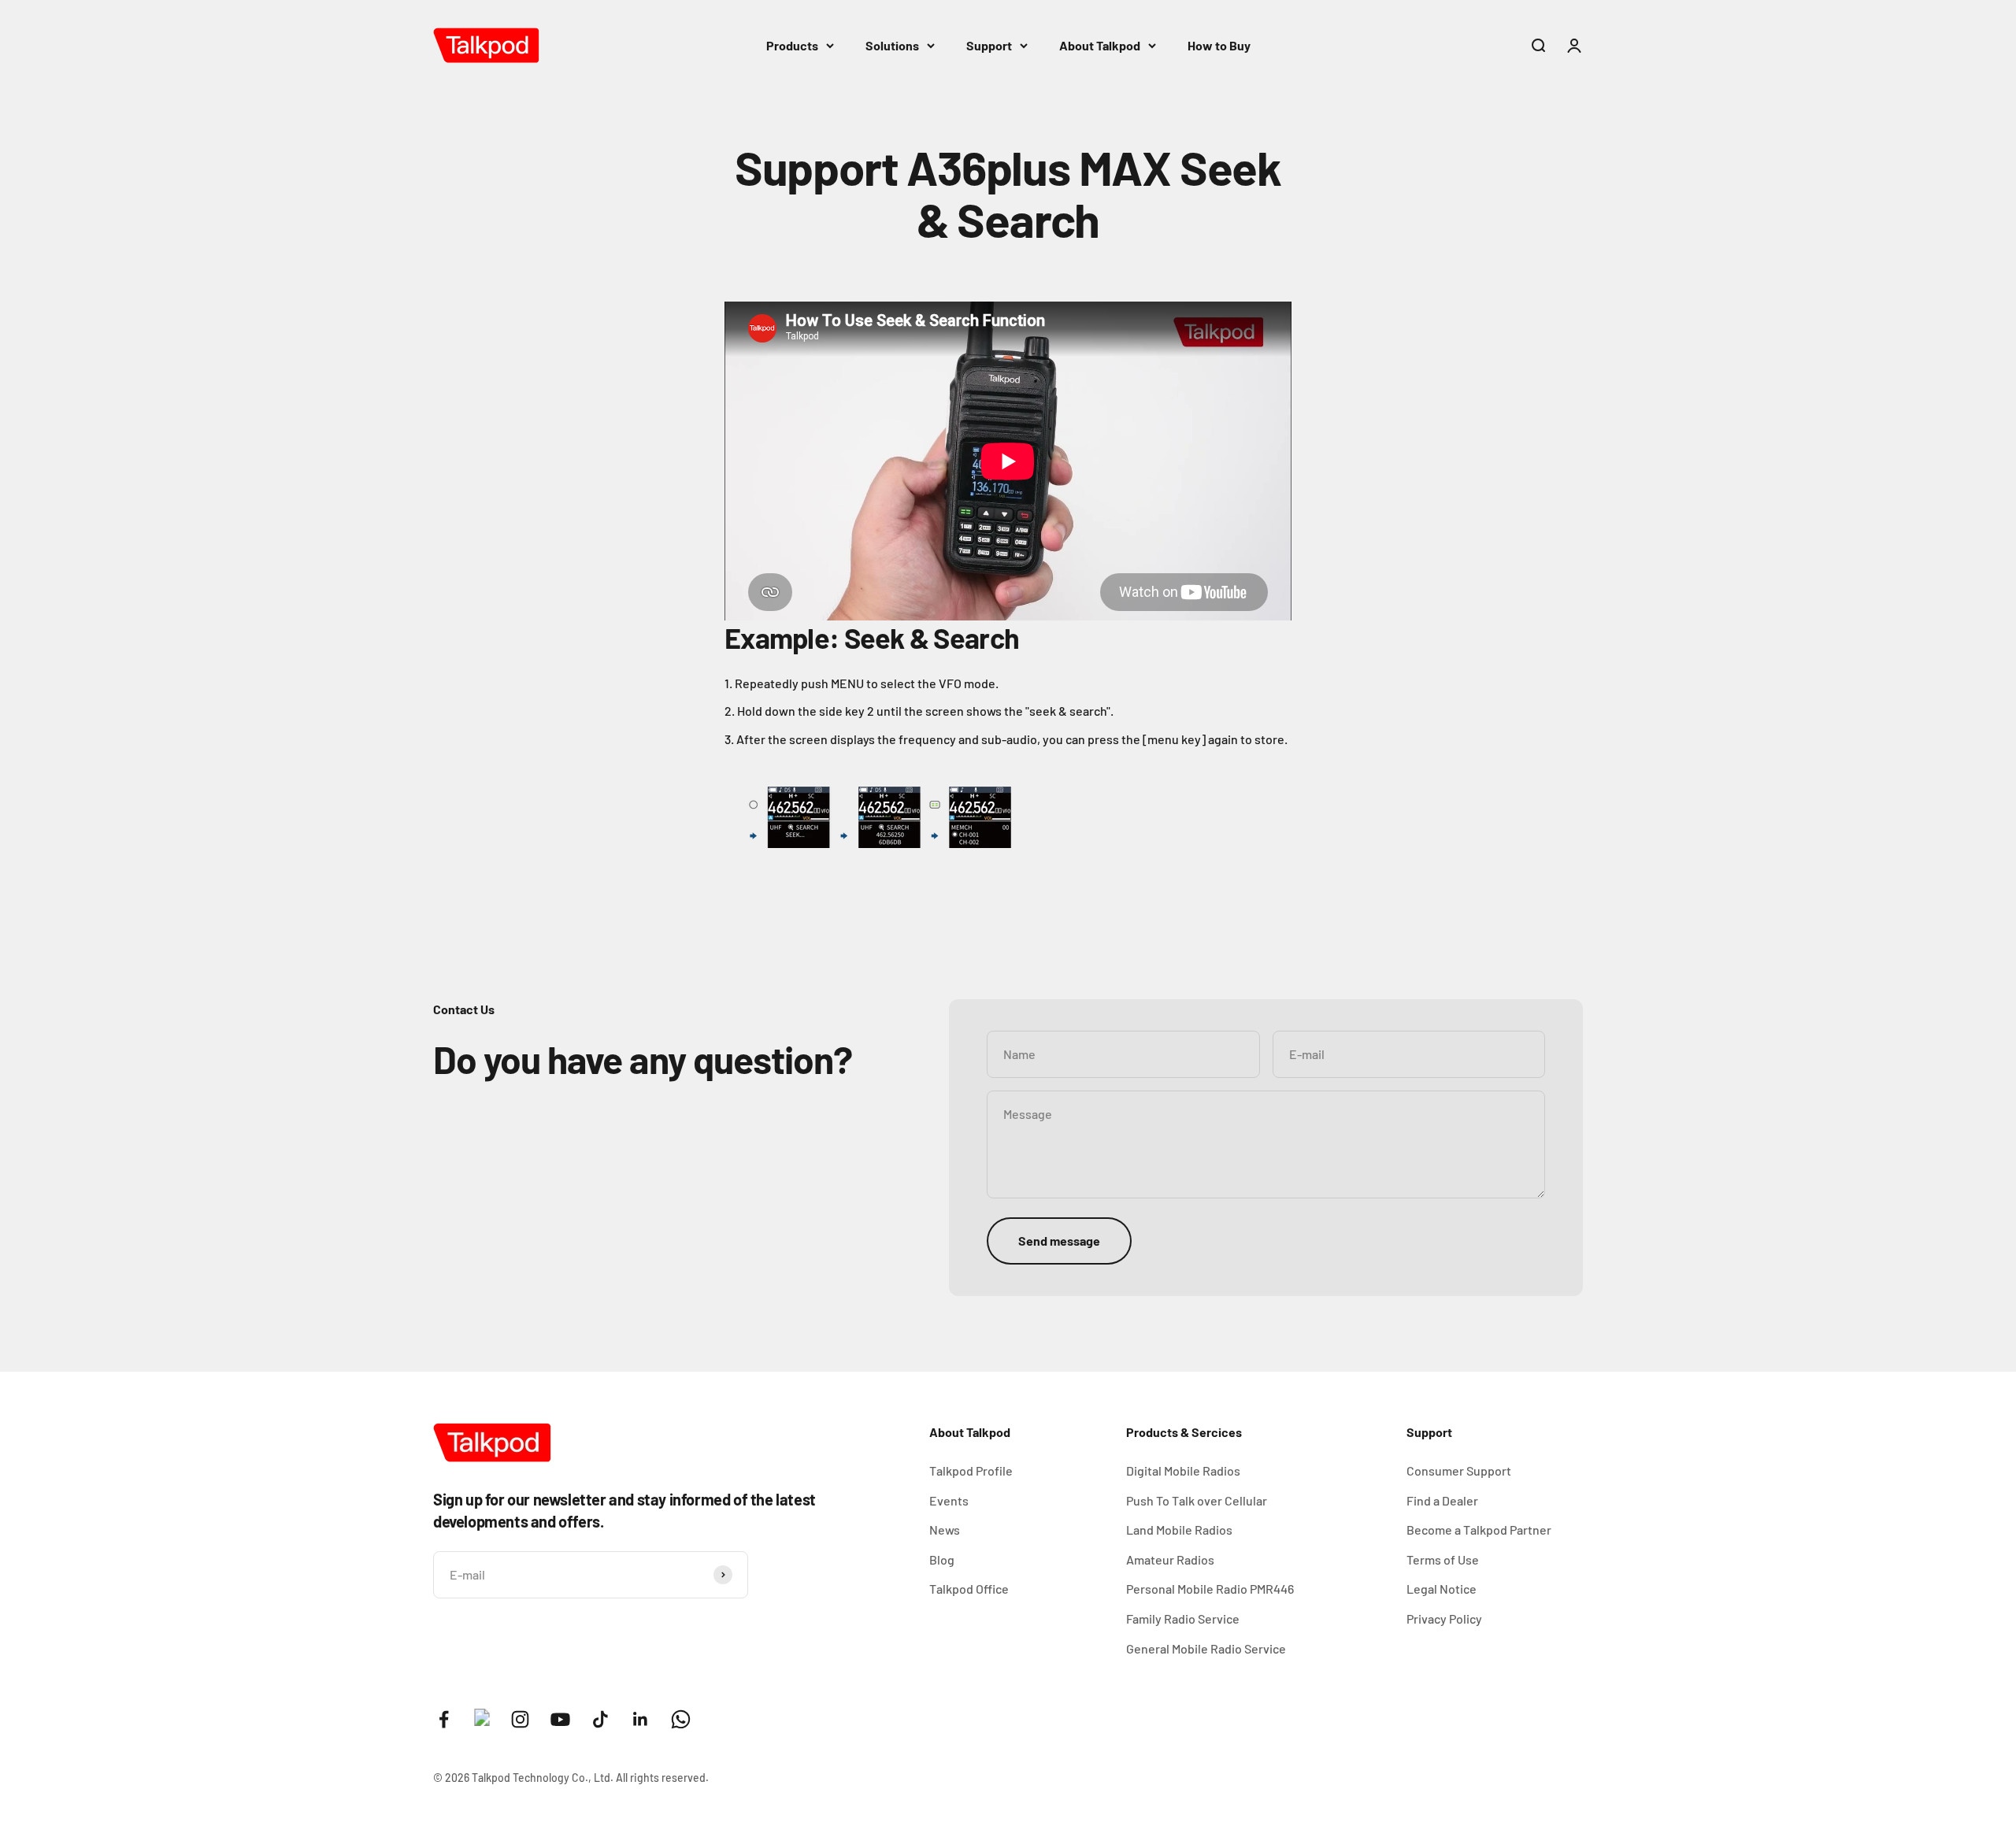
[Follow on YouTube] (560, 1719)
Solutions (892, 45)
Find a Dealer (1442, 1500)
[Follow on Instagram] (520, 1719)
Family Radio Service (1183, 1618)
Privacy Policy (1444, 1618)
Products (792, 45)
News (945, 1530)
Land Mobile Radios (1179, 1530)
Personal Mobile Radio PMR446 (1210, 1589)
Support (989, 45)
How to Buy (1219, 45)
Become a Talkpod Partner (1479, 1530)
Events (949, 1500)
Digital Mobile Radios (1183, 1470)
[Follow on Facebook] (444, 1719)
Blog (942, 1559)
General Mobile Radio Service (1206, 1648)
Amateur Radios (1170, 1559)
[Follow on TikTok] (600, 1719)
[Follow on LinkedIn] (641, 1719)
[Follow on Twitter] (482, 1721)
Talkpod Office (969, 1589)
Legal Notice (1442, 1589)
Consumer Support (1459, 1470)
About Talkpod (1100, 45)
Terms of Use (1443, 1559)
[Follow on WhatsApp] (681, 1719)
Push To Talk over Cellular (1197, 1500)
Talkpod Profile (971, 1470)
